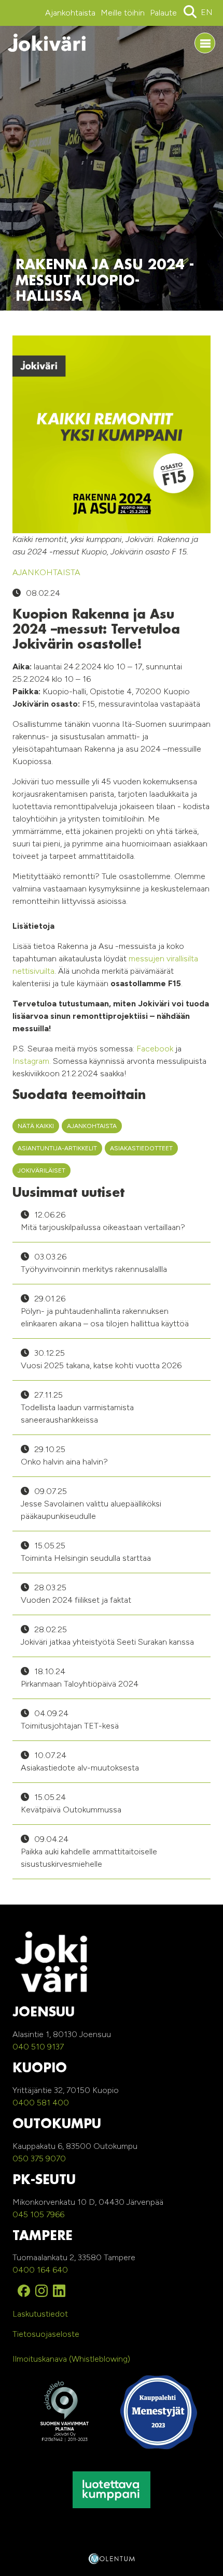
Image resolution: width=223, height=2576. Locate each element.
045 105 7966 (38, 2214)
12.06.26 (103, 1221)
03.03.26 (94, 1263)
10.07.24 (80, 1761)
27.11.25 (77, 1407)
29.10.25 (64, 1455)
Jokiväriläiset (41, 1170)
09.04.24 (89, 1852)
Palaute (163, 13)
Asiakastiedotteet (141, 1148)
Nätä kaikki (36, 1126)
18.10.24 (80, 1678)
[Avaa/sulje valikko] (205, 43)
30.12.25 (101, 1359)
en (207, 12)
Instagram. (32, 1061)
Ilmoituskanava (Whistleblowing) (71, 2359)
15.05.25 (86, 1552)
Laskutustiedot (40, 2314)
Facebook (155, 1049)
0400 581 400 (41, 2103)
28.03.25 (76, 1594)
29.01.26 (105, 1311)
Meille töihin (123, 13)
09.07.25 (91, 1504)
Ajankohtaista (70, 13)
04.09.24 (70, 1719)
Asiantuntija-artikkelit (57, 1148)
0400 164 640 (40, 2270)
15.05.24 (71, 1803)
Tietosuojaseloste (46, 2334)
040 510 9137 (38, 2047)
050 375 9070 (39, 2158)
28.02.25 (107, 1636)
